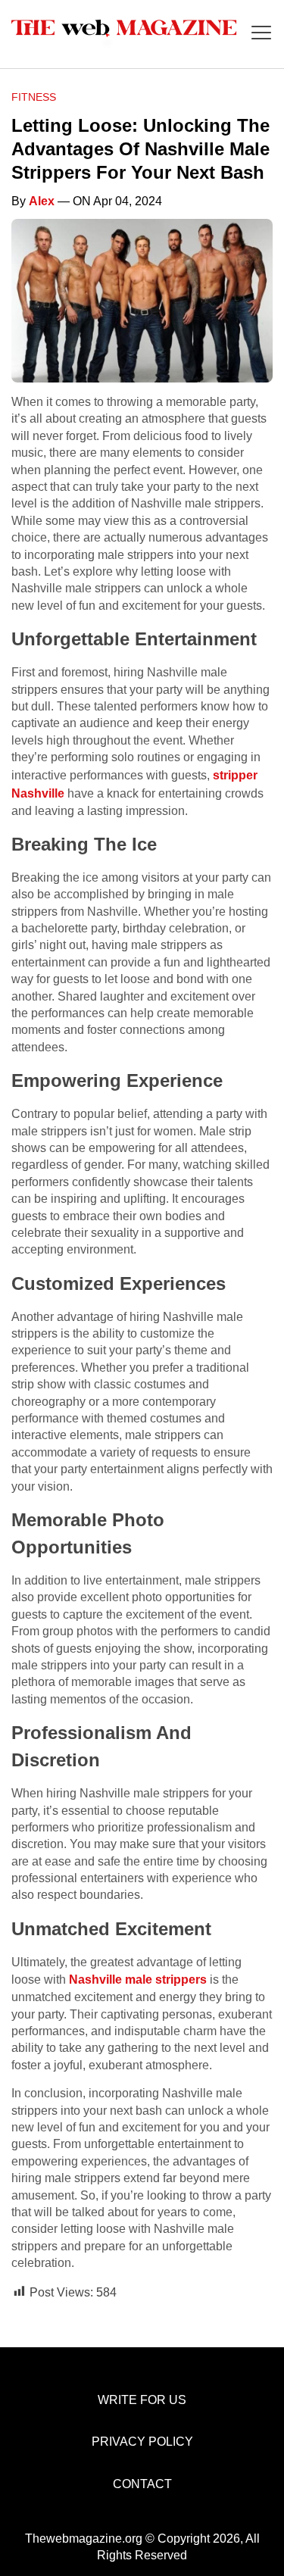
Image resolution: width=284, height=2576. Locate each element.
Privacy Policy (142, 2442)
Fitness (34, 97)
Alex (42, 201)
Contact (142, 2484)
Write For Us (142, 2400)
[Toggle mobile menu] (261, 34)
